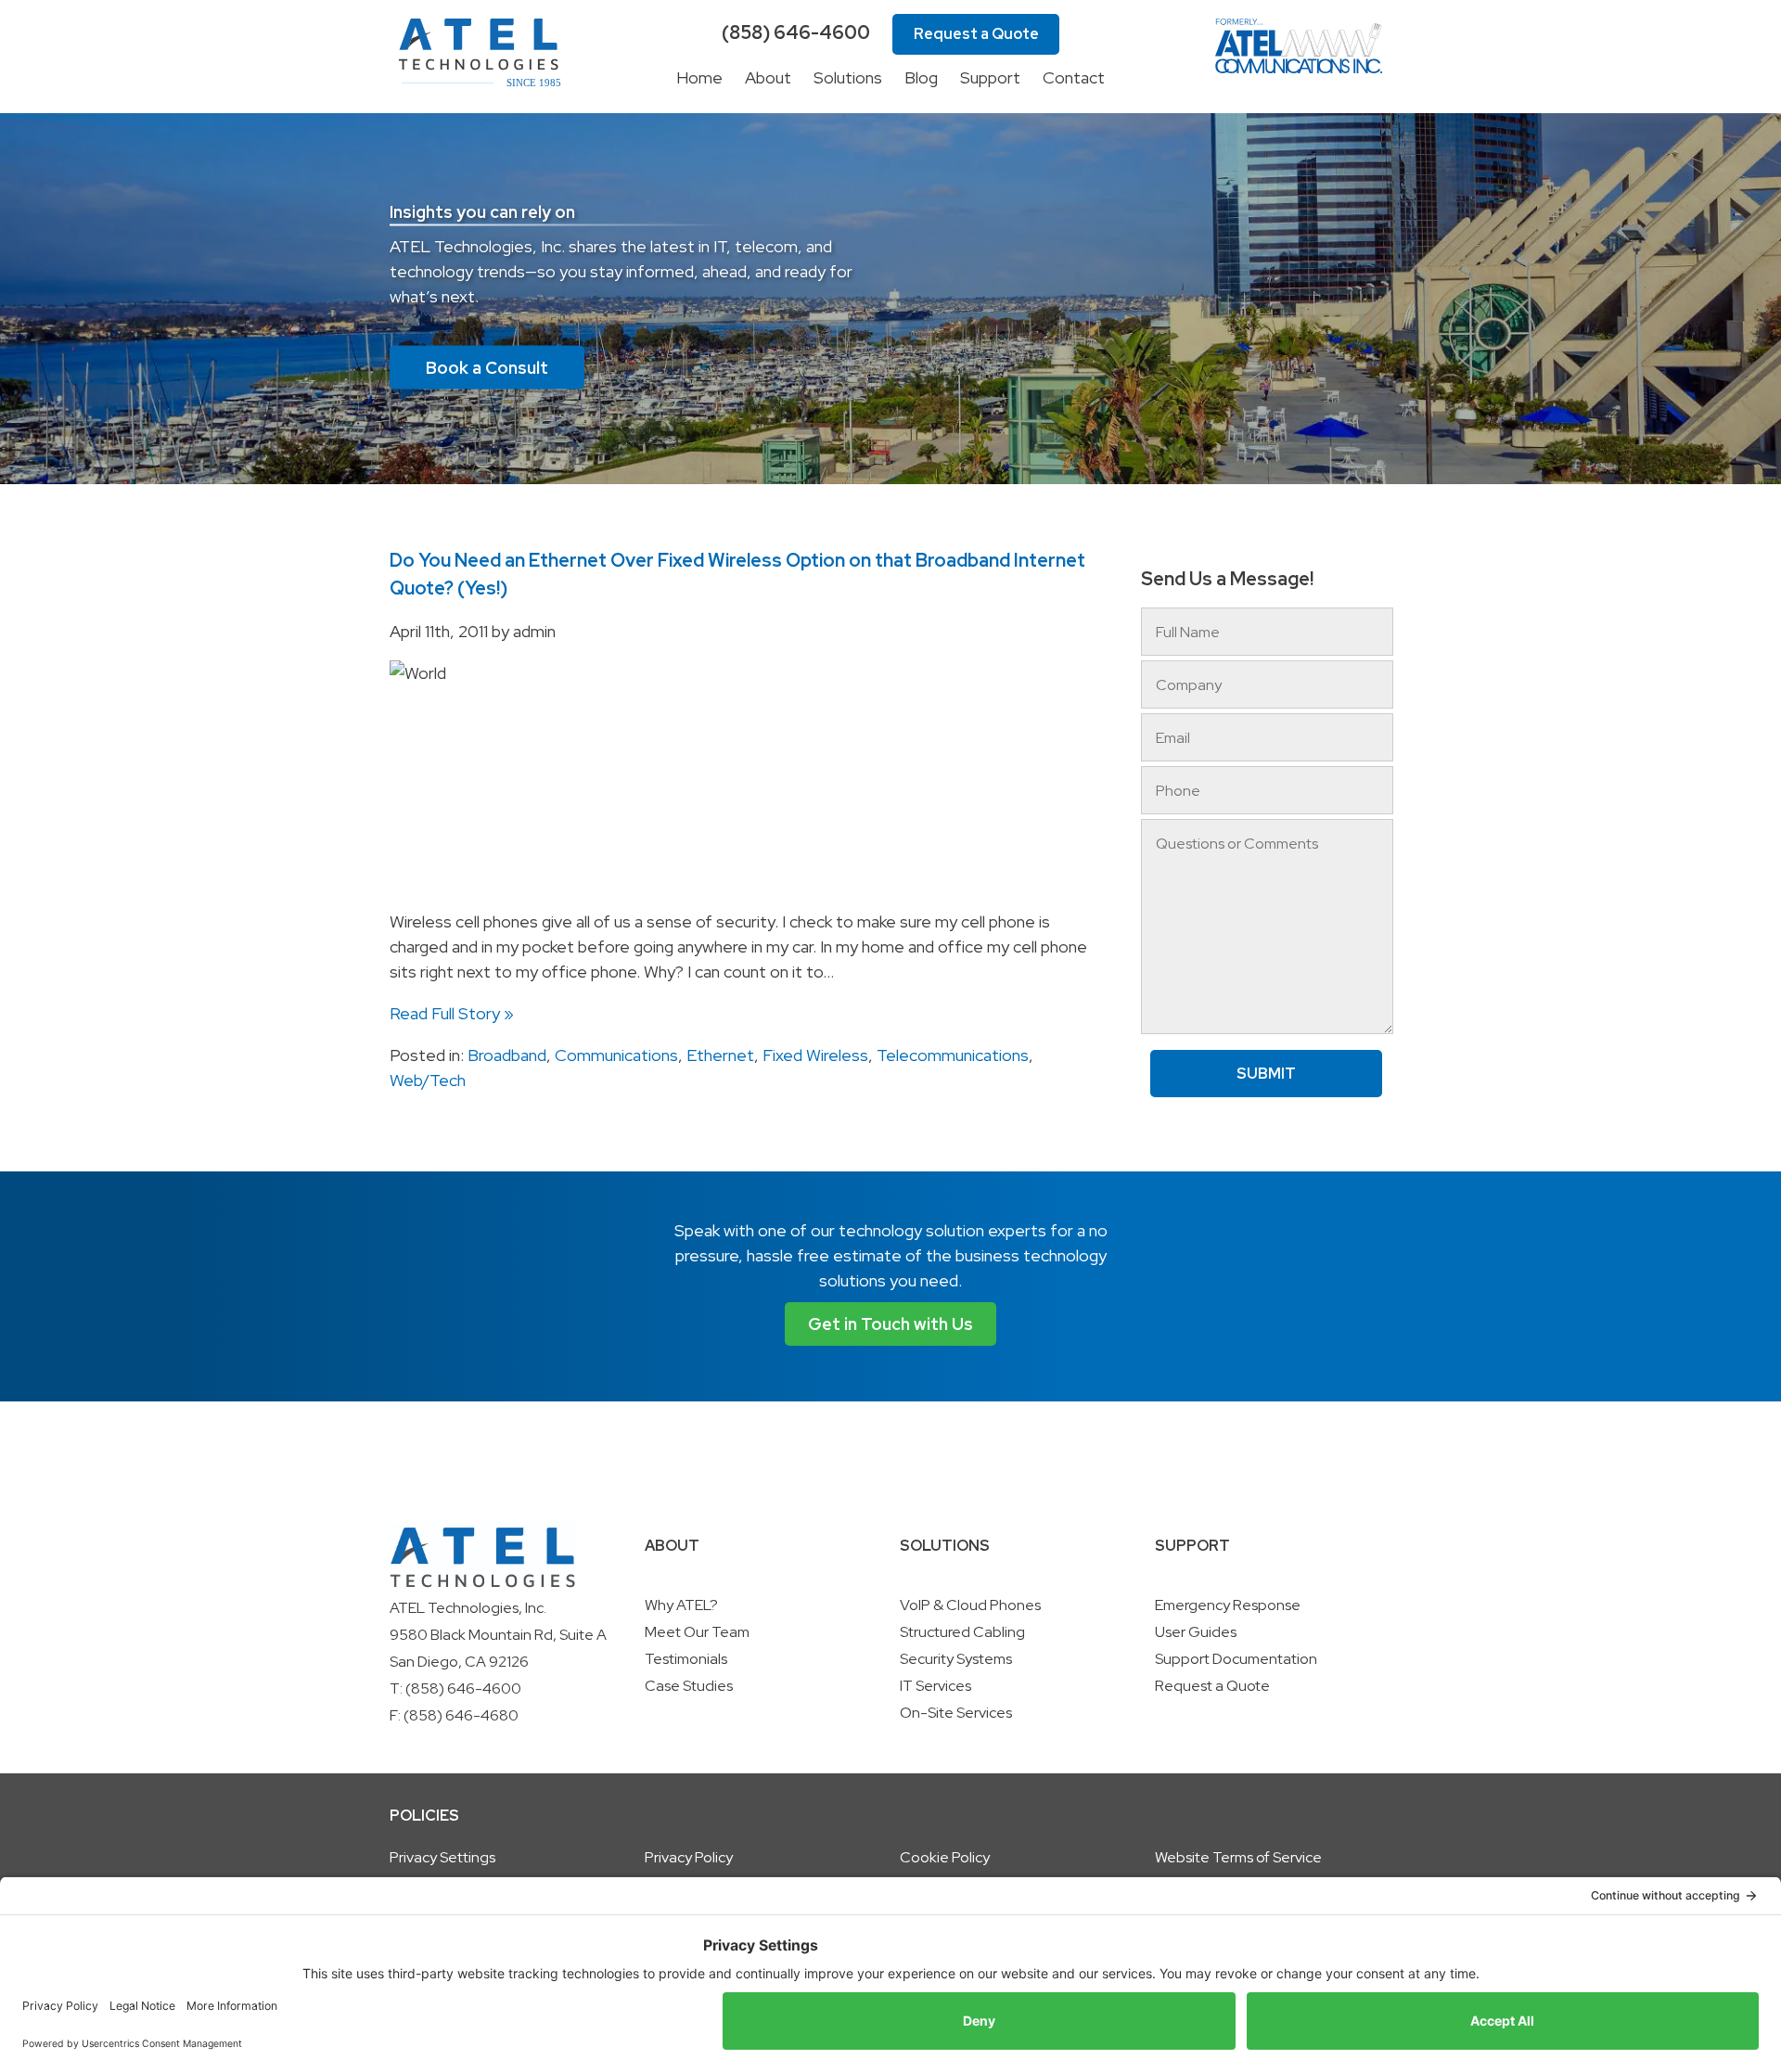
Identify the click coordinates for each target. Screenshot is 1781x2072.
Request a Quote (976, 34)
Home (699, 77)
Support (990, 77)
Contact (1074, 77)
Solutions (848, 77)
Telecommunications (953, 1055)
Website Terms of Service (1238, 1857)
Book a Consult (487, 368)
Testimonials (686, 1659)
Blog (921, 77)
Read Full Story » (452, 1013)
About (768, 77)
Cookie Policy (945, 1857)
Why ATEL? (681, 1605)
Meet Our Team (697, 1632)
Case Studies (689, 1686)
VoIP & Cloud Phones (970, 1605)
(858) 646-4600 (796, 32)
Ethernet (720, 1055)
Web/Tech (428, 1080)
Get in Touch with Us (890, 1324)
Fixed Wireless (815, 1055)
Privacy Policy (689, 1857)
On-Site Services (956, 1713)
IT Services (935, 1686)
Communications (616, 1055)
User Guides (1196, 1632)
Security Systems (956, 1659)
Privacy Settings (442, 1857)
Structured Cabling (962, 1632)
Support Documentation (1236, 1659)
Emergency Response (1228, 1605)
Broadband (507, 1055)
